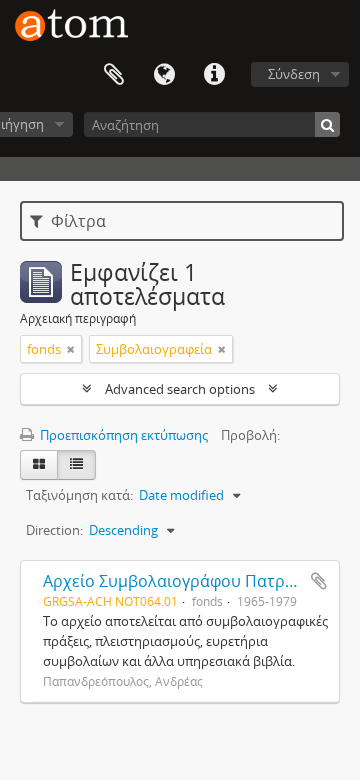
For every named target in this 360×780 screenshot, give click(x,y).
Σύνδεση (294, 74)
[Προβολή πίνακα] (76, 465)
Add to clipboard (319, 581)
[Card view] (39, 465)
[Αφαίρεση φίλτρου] (71, 349)
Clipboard (114, 75)
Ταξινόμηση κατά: (79, 495)
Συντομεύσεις (214, 75)
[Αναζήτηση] (327, 124)
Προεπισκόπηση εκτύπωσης (122, 435)
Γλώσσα (164, 75)
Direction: (54, 530)
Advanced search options (180, 389)
